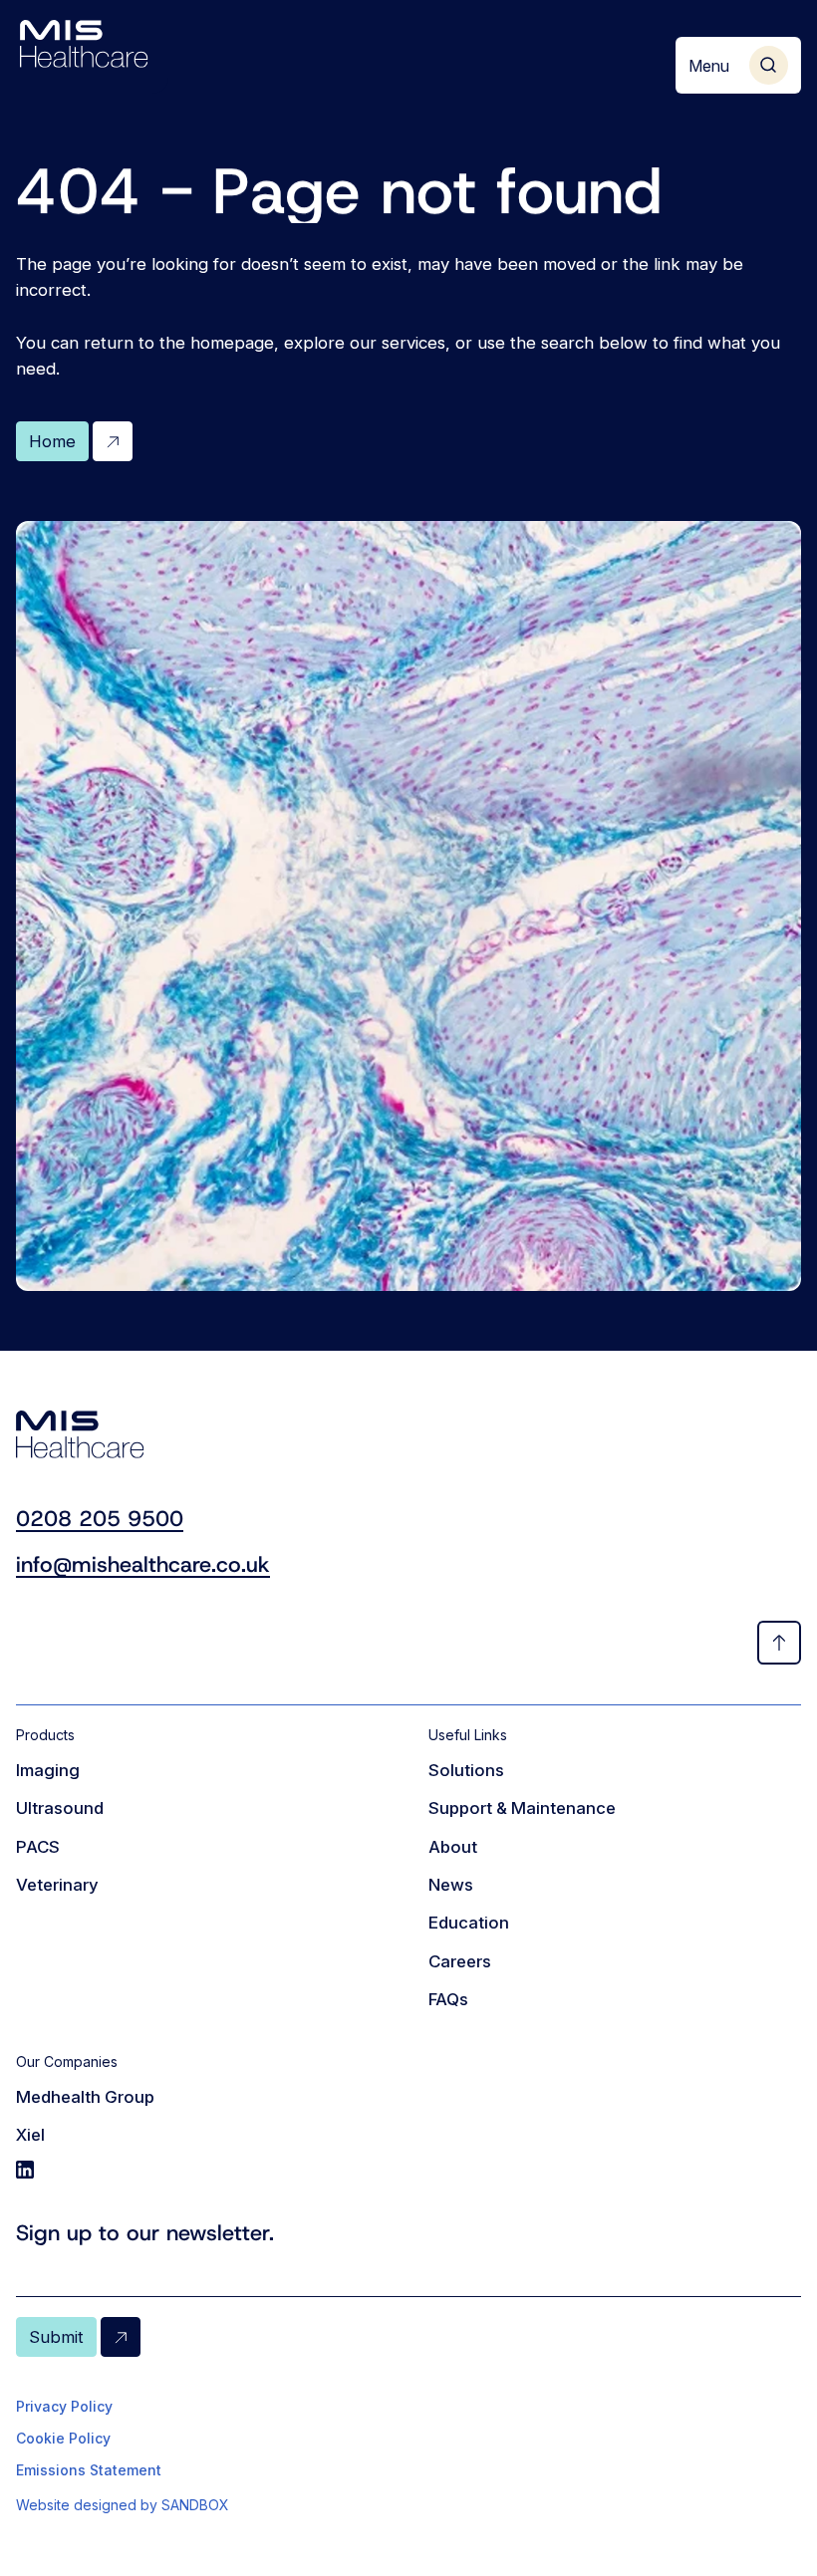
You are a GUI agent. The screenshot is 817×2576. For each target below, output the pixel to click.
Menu (709, 66)
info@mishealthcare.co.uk (143, 1564)
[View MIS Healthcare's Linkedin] (202, 2170)
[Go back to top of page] (779, 1643)
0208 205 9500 (100, 1519)
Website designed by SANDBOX (123, 2505)
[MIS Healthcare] (84, 44)
